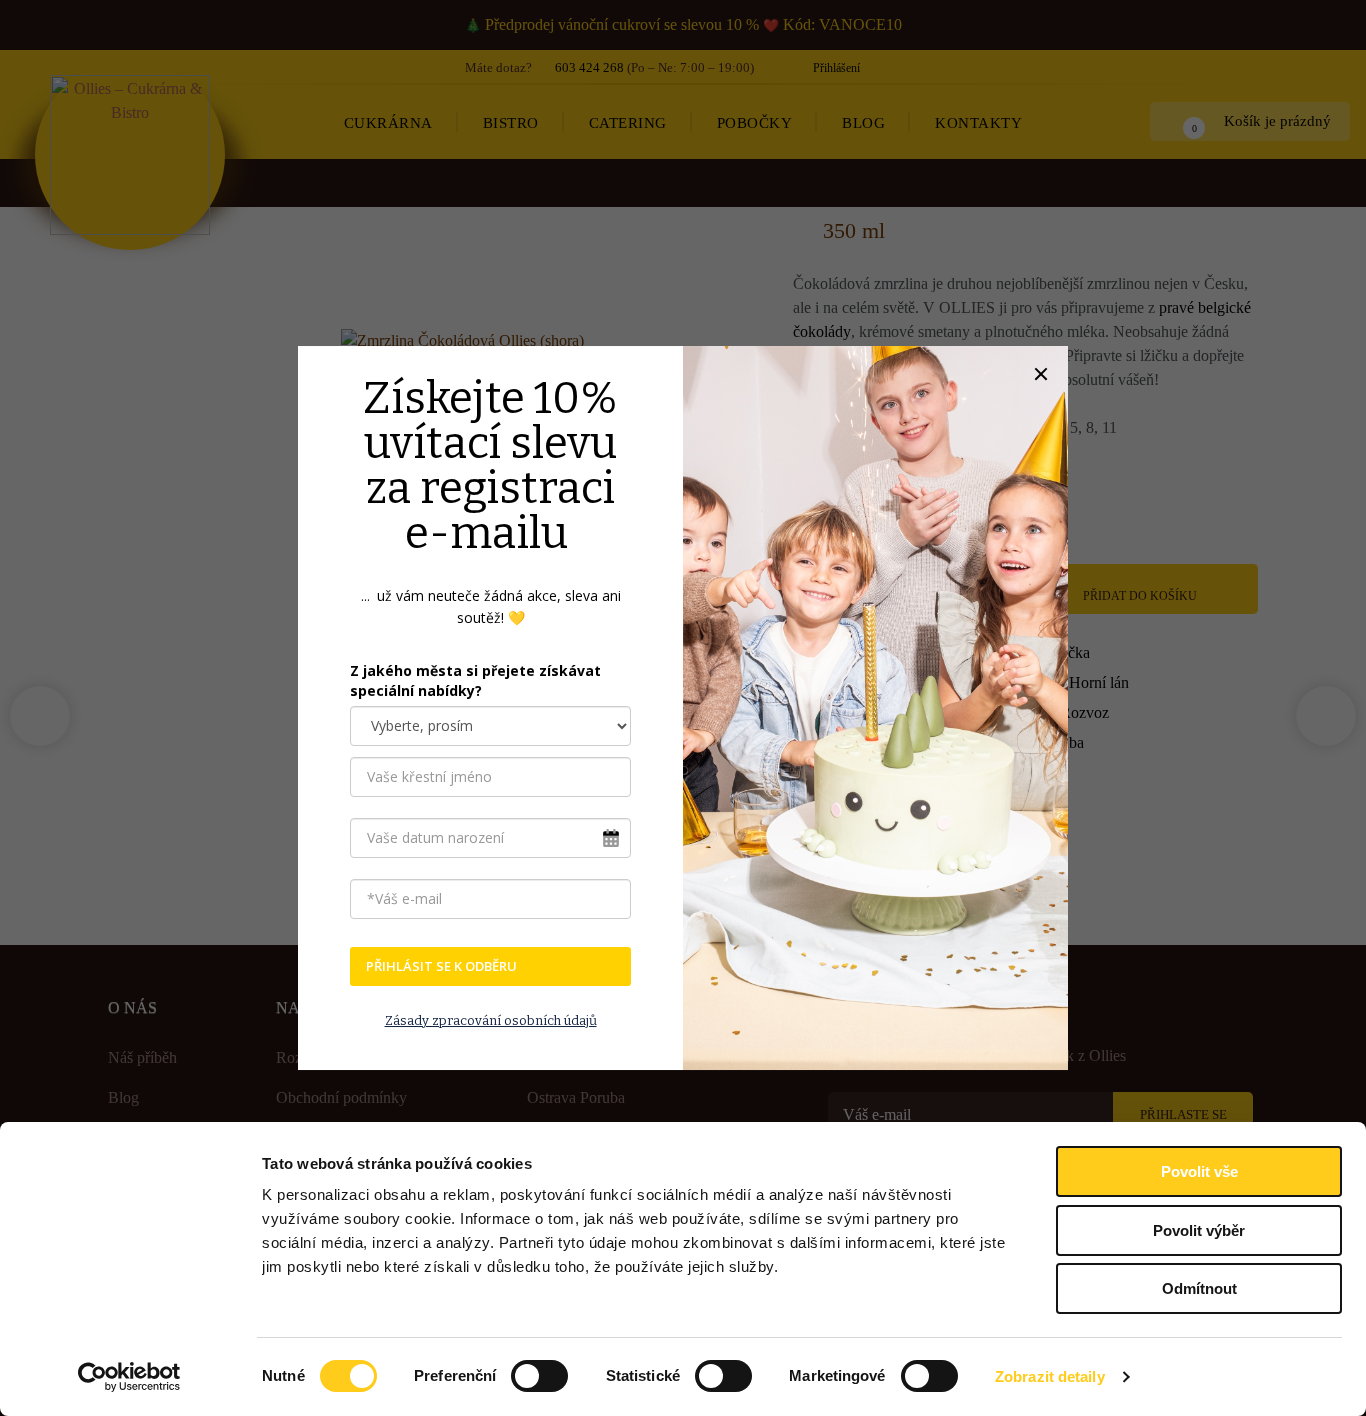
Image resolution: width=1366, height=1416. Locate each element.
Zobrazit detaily (1050, 1376)
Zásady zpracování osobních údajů (491, 1020)
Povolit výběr (1199, 1230)
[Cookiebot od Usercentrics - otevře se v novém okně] (129, 1377)
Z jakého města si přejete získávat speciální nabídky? (475, 680)
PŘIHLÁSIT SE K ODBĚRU (441, 966)
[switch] (539, 1376)
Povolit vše (1199, 1171)
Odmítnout (1199, 1288)
